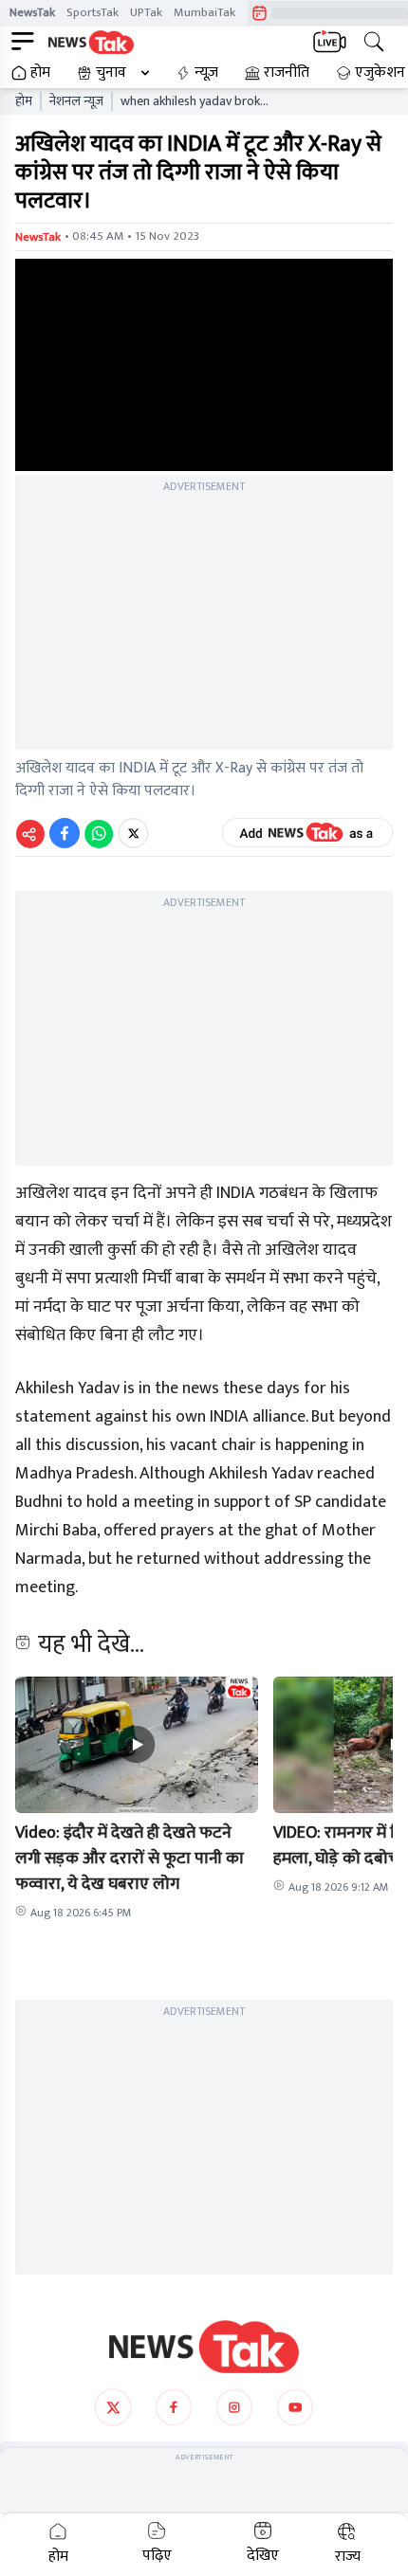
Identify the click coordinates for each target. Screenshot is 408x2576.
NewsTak (32, 12)
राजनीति (287, 73)
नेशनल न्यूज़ (76, 101)
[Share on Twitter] (133, 833)
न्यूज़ (206, 73)
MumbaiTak (204, 12)
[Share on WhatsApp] (99, 833)
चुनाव (111, 73)
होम (40, 73)
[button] (137, 1745)
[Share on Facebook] (65, 833)
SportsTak (93, 12)
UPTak (146, 12)
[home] (204, 2347)
